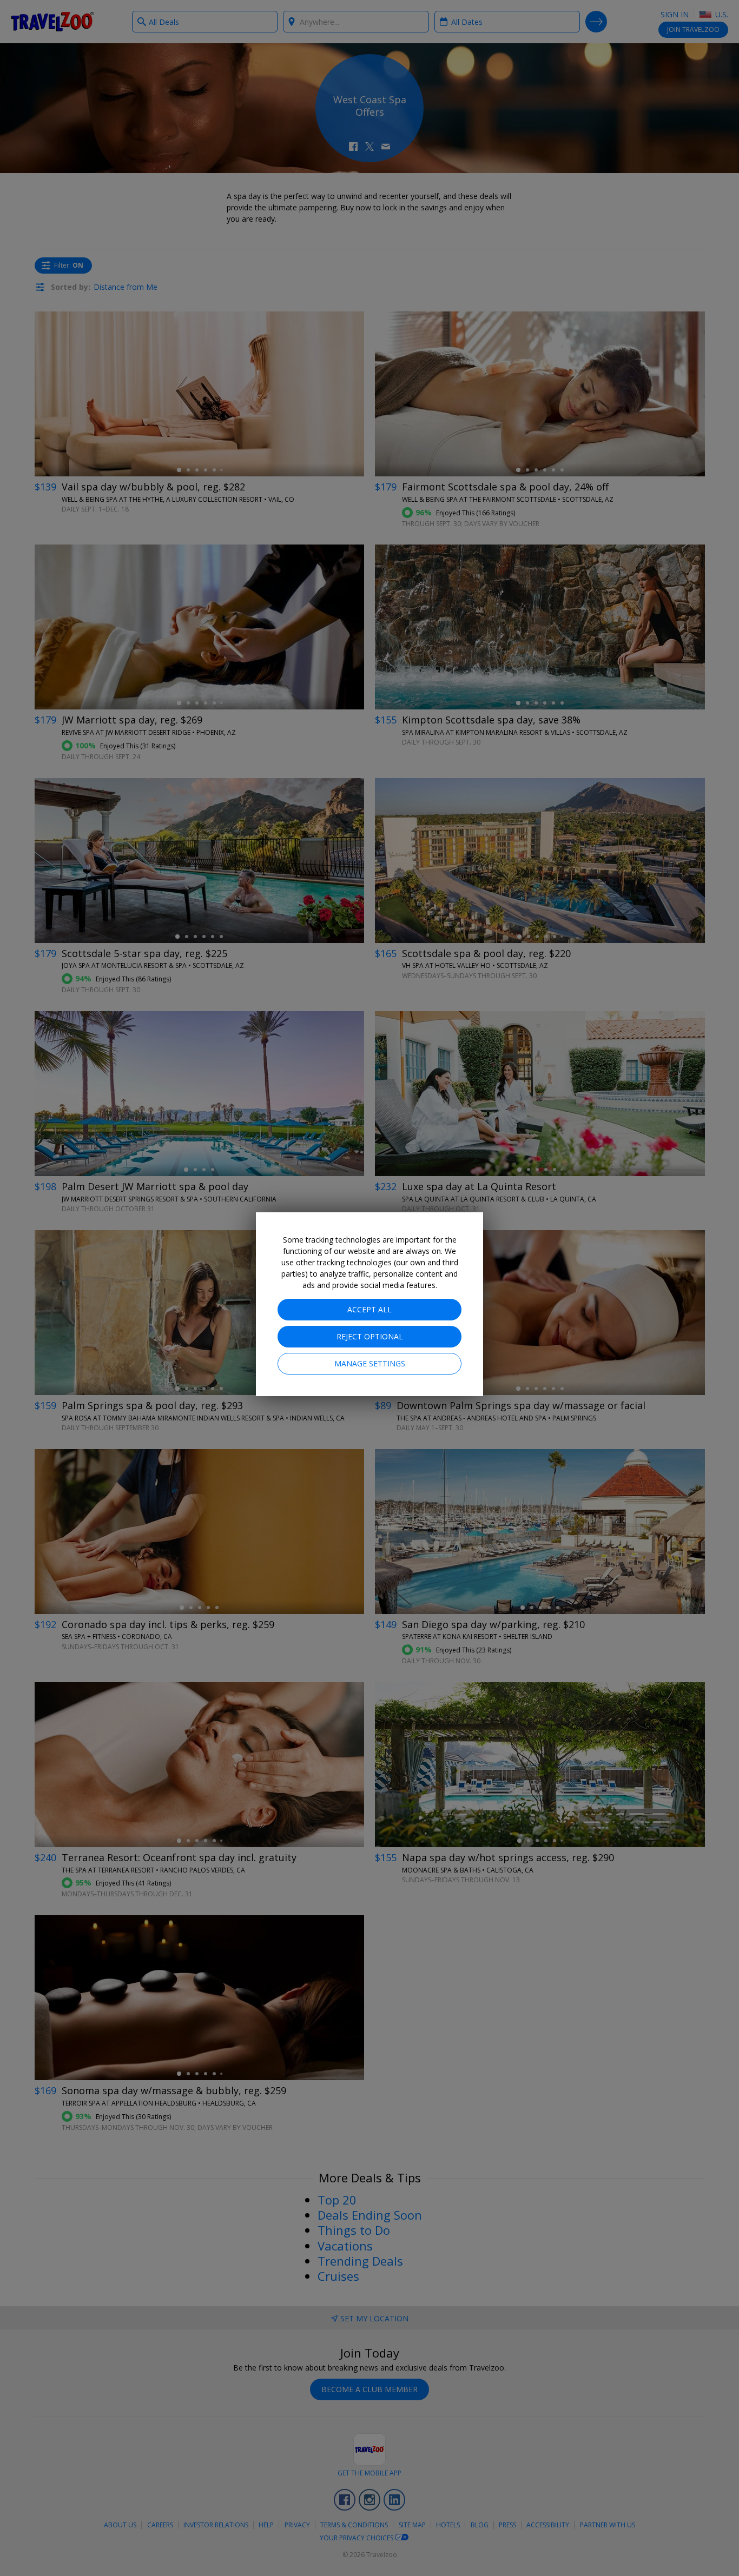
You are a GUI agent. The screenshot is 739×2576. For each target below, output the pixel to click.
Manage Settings (370, 1363)
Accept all (369, 1309)
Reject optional (370, 1336)
